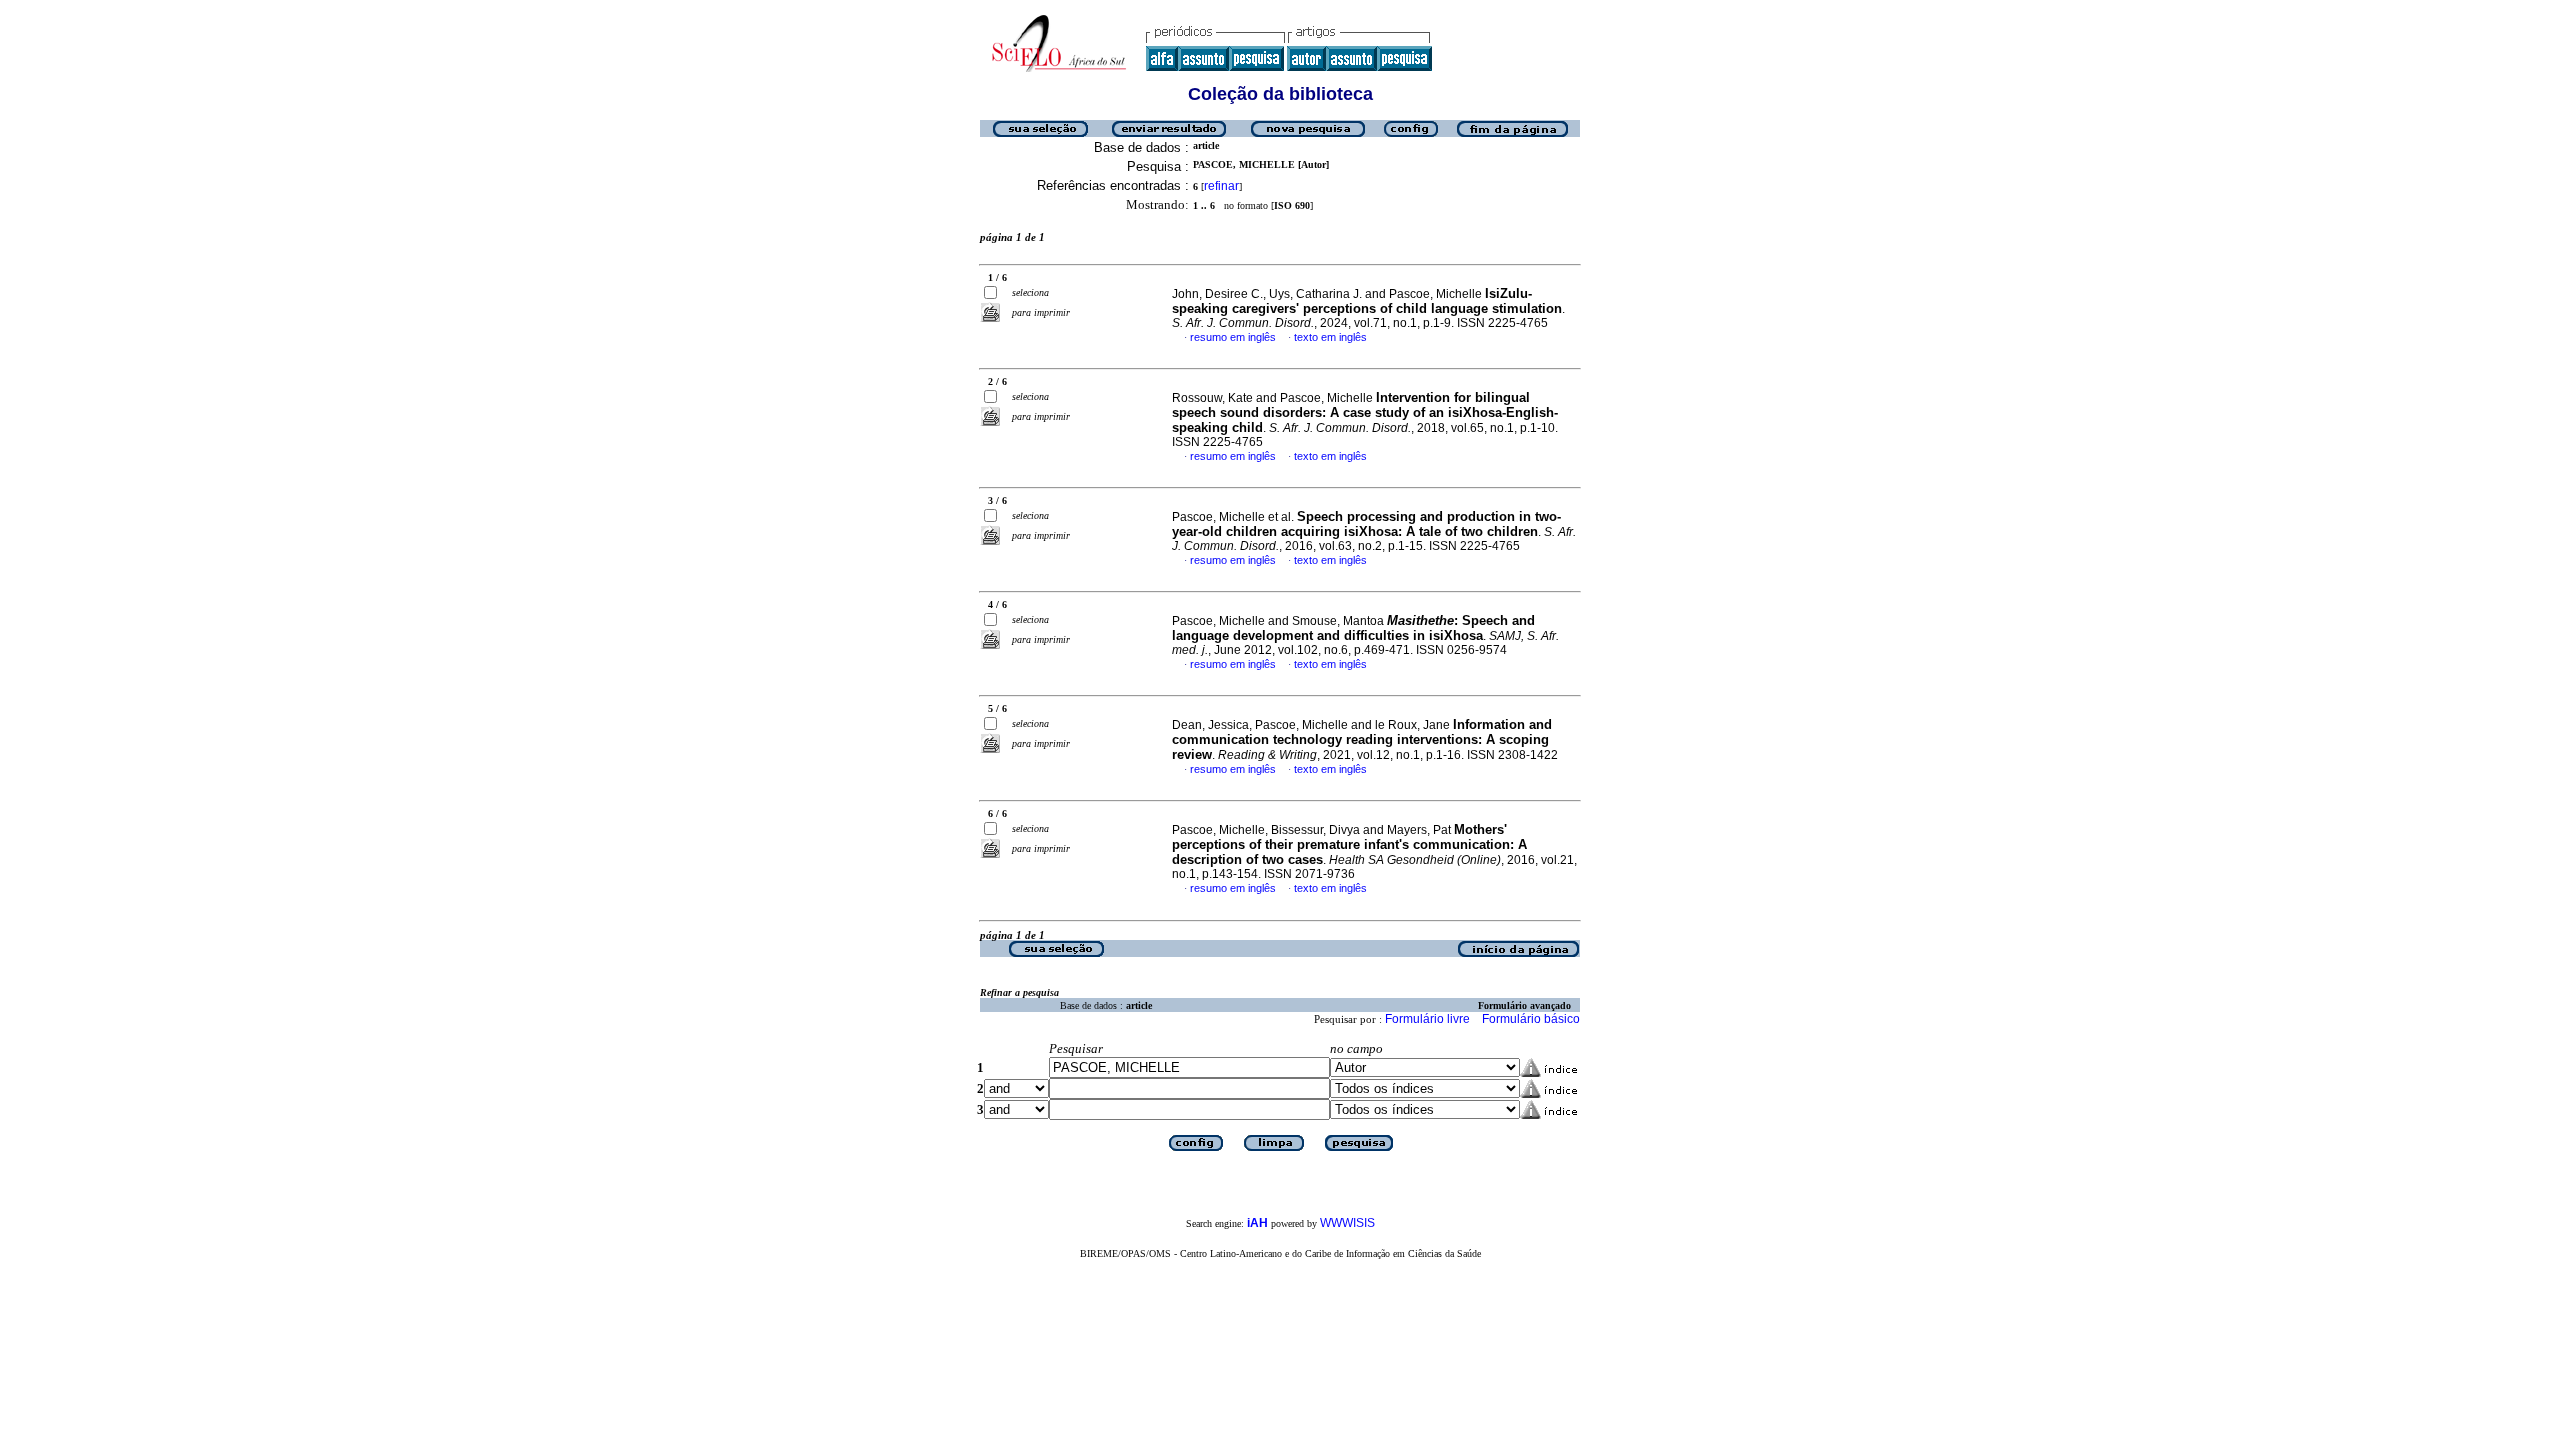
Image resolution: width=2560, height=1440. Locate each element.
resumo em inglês (1233, 337)
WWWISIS (1347, 1223)
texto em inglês (1330, 337)
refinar (1221, 186)
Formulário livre (1427, 1019)
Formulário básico (1531, 1019)
